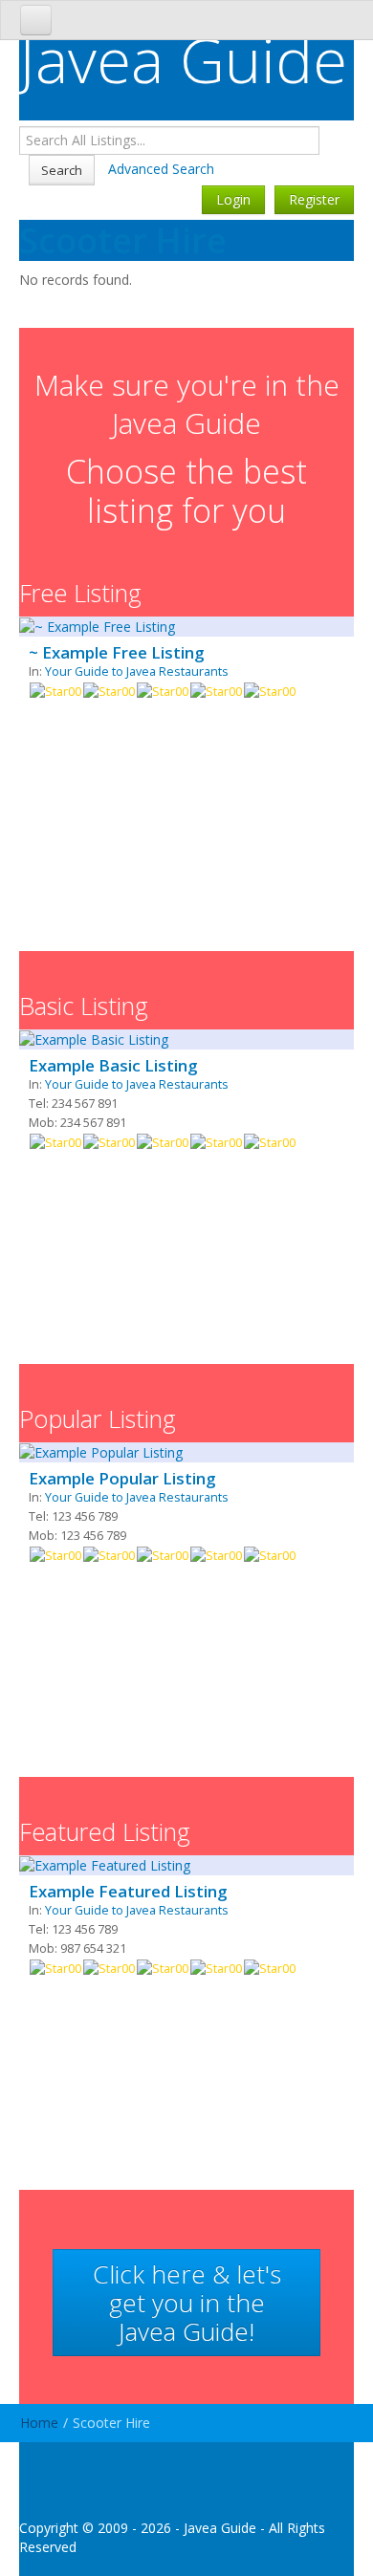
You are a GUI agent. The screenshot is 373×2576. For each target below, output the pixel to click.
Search (62, 170)
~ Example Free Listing (116, 653)
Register (314, 199)
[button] (186, 2303)
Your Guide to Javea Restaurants (137, 671)
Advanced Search (161, 169)
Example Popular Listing (122, 1479)
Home (39, 2423)
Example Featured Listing (128, 1892)
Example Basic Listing (113, 1066)
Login (233, 199)
